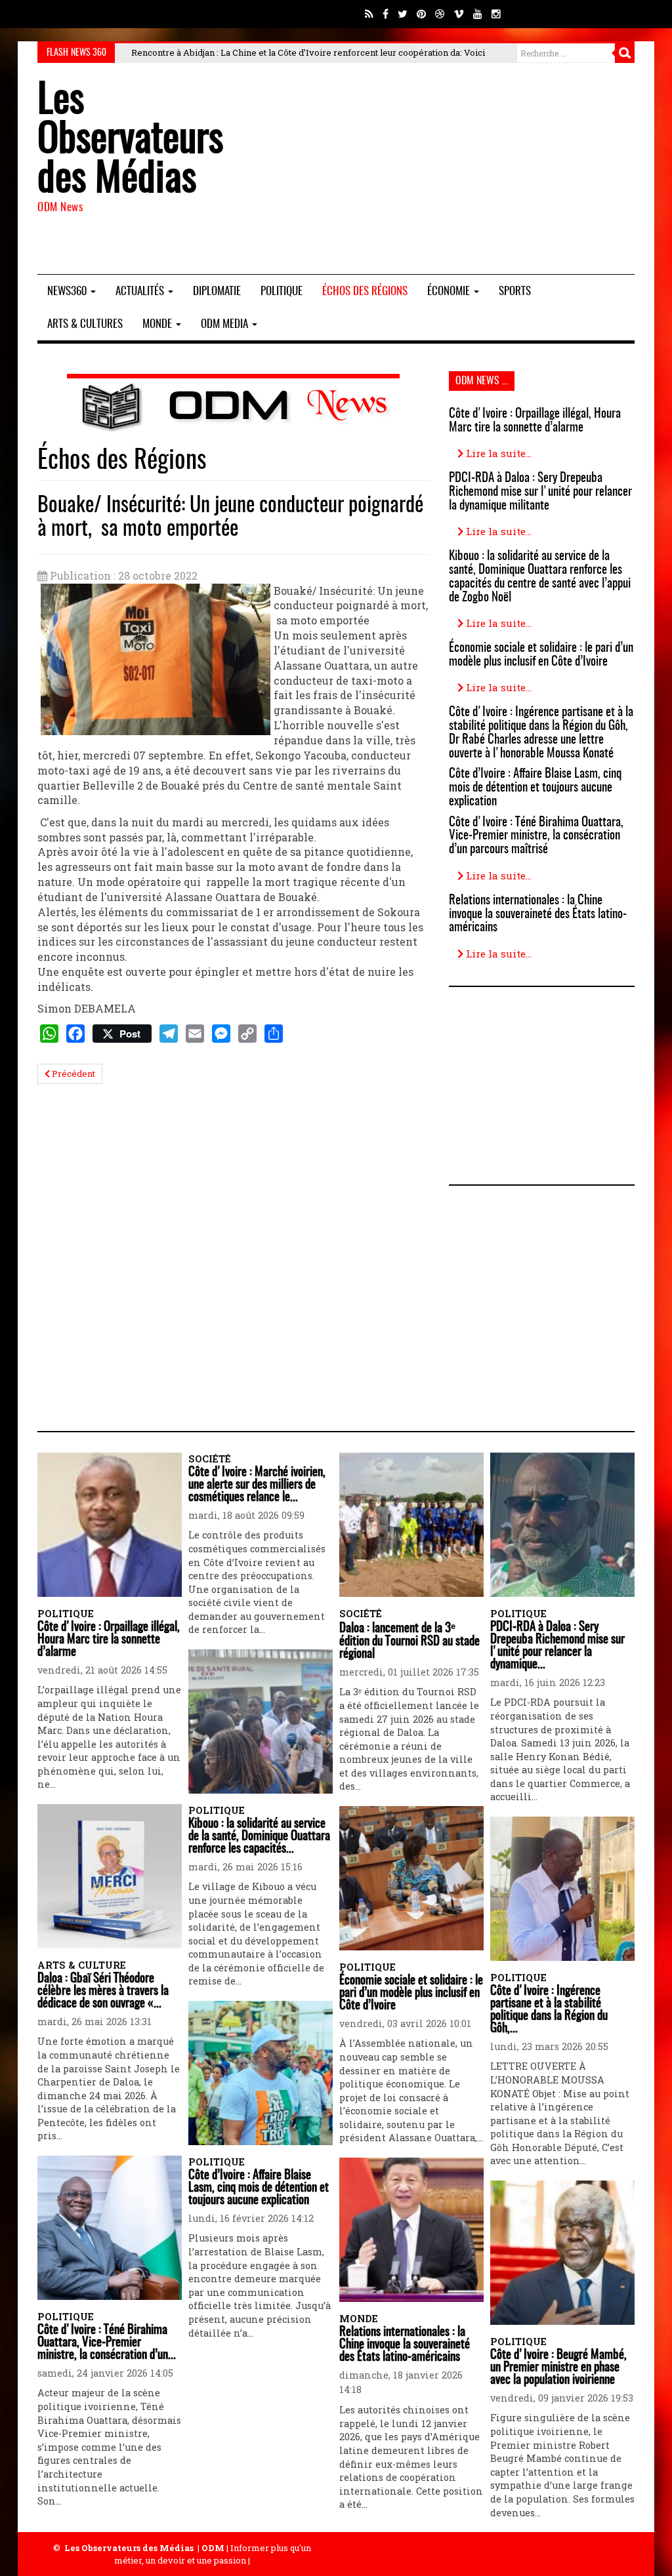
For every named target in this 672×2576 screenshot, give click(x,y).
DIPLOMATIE (217, 292)
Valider (625, 53)
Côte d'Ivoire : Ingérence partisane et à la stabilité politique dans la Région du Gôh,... (549, 2010)
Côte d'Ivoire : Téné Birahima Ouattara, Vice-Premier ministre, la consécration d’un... (107, 2343)
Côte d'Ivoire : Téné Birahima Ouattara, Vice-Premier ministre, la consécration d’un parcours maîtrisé (536, 836)
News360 (68, 292)
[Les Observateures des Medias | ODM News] (233, 405)
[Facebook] (75, 1034)
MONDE (158, 324)
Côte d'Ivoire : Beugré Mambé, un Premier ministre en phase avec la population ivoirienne (558, 2368)
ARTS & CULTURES (85, 324)
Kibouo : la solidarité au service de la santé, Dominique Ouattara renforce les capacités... (259, 1837)
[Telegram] (169, 1034)
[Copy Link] (247, 1034)
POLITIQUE (282, 292)
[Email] (195, 1034)
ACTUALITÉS (141, 292)
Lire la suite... (497, 453)
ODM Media (226, 324)
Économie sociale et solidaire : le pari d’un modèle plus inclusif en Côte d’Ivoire (541, 655)
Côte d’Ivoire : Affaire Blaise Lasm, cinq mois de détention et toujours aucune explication (535, 788)
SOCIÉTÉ (210, 1459)
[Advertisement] (439, 169)
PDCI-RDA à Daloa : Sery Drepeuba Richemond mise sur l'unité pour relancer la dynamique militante (540, 492)
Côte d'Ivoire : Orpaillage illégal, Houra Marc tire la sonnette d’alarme (535, 421)
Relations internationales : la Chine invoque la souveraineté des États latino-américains (538, 915)
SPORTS (515, 292)
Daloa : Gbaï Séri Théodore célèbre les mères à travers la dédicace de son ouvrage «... (103, 1991)
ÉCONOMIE (450, 292)
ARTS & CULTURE (82, 1965)
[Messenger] (221, 1034)
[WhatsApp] (49, 1034)
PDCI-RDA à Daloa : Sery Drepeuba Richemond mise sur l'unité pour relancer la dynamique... (557, 1646)
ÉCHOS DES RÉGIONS (365, 292)
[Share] (274, 1034)
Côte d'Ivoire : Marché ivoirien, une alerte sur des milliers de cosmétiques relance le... (257, 1485)
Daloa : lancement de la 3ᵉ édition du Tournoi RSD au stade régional (409, 1641)
